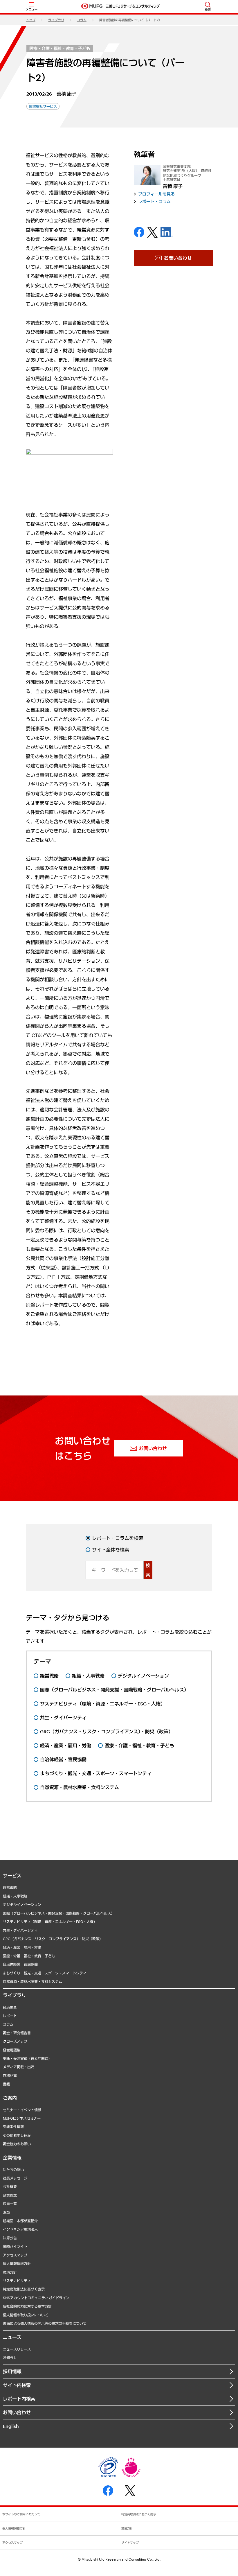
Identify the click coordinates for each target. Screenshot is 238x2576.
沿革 (6, 2212)
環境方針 (10, 2272)
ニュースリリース (17, 2349)
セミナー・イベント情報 (22, 2110)
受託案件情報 (13, 2127)
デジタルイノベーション (22, 1904)
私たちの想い (13, 2170)
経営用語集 (12, 2050)
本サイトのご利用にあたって (21, 2514)
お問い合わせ (17, 2412)
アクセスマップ (15, 2255)
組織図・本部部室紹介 (20, 2221)
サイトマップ (130, 2543)
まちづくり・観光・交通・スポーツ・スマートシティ (45, 1973)
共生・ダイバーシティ (20, 1930)
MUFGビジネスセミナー (22, 2118)
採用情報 (12, 2371)
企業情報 (12, 2158)
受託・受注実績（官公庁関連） (27, 2058)
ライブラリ (56, 20)
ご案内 (10, 2098)
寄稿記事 (10, 2075)
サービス (12, 1876)
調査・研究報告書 (17, 2033)
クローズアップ (15, 2041)
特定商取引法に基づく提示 (139, 2514)
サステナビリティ (17, 2281)
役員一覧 (10, 2204)
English (11, 2426)
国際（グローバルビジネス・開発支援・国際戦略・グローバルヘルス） (59, 1913)
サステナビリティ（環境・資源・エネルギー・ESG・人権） (50, 1922)
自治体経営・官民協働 (20, 1964)
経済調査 (10, 2007)
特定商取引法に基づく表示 (24, 2289)
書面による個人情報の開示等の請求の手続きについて (45, 2323)
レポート (10, 2016)
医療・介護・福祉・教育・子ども (60, 48)
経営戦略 (10, 1888)
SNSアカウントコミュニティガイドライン (36, 2298)
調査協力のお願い (17, 2144)
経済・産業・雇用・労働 (22, 1947)
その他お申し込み (17, 2135)
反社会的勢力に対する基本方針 (27, 2306)
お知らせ (10, 2358)
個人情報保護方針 (17, 2263)
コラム (82, 20)
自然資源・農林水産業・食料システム (33, 1981)
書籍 (6, 2084)
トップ (31, 20)
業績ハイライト (15, 2246)
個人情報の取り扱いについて (26, 2315)
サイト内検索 (17, 2385)
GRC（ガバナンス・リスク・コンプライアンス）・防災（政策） (53, 1939)
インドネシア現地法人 (20, 2229)
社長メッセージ (15, 2178)
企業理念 (10, 2195)
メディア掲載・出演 (19, 2067)
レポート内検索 (19, 2399)
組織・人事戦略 (15, 1896)
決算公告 (10, 2238)
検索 (148, 1570)
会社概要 (10, 2186)
